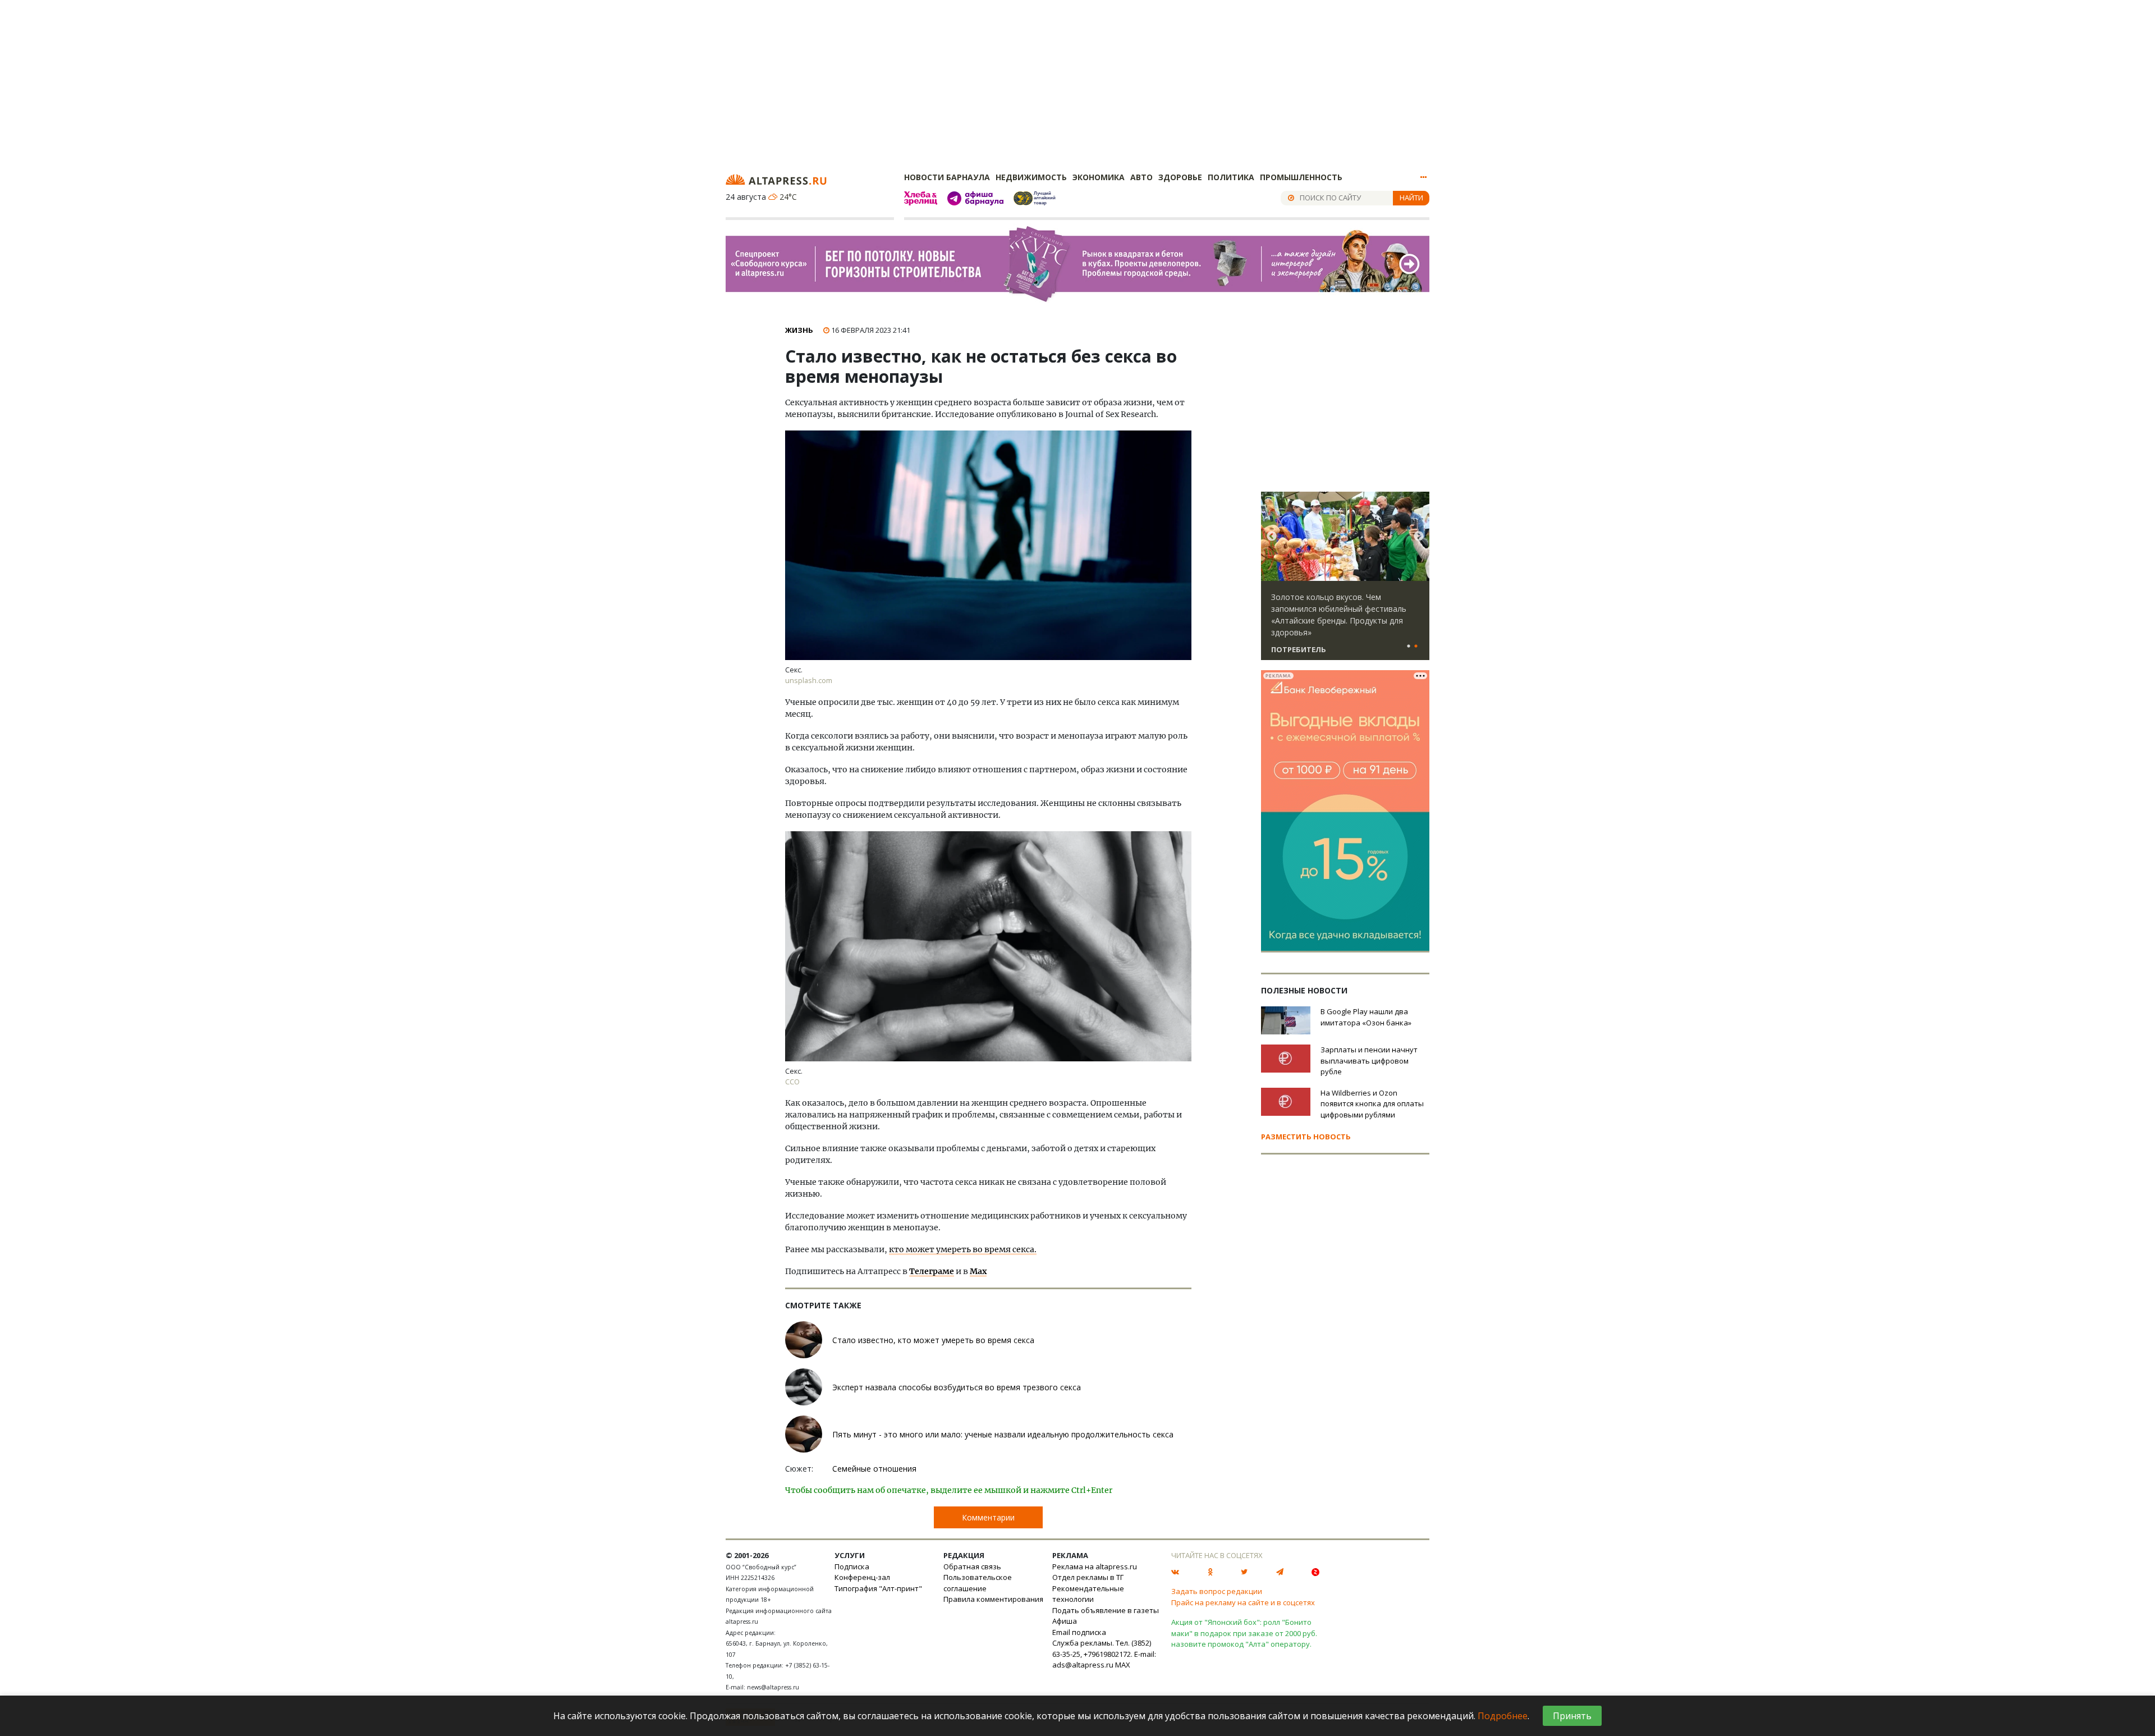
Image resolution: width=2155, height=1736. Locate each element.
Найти (1411, 198)
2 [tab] (1416, 647)
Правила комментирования (993, 1599)
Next (1419, 537)
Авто (1141, 177)
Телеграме (932, 1271)
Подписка (852, 1566)
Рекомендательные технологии (1088, 1594)
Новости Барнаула (947, 177)
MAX (1123, 1665)
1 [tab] (1409, 647)
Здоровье (1180, 177)
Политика (1231, 177)
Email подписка (1079, 1632)
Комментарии (988, 1517)
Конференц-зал (862, 1577)
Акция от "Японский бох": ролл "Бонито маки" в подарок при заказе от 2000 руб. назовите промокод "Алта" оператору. (1244, 1633)
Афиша (1065, 1621)
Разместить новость (1306, 1137)
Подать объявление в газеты (1106, 1610)
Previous (1272, 537)
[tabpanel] (1345, 581)
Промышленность (1301, 177)
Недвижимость (1031, 177)
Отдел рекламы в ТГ (1088, 1577)
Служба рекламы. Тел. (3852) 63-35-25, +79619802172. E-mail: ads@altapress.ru (1104, 1654)
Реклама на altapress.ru (1095, 1566)
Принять (1572, 1716)
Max (978, 1271)
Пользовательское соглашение (978, 1583)
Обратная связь (972, 1566)
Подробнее (1503, 1716)
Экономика (1099, 177)
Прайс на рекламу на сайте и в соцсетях (1243, 1602)
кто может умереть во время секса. (963, 1249)
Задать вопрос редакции (1217, 1591)
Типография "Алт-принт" (878, 1588)
